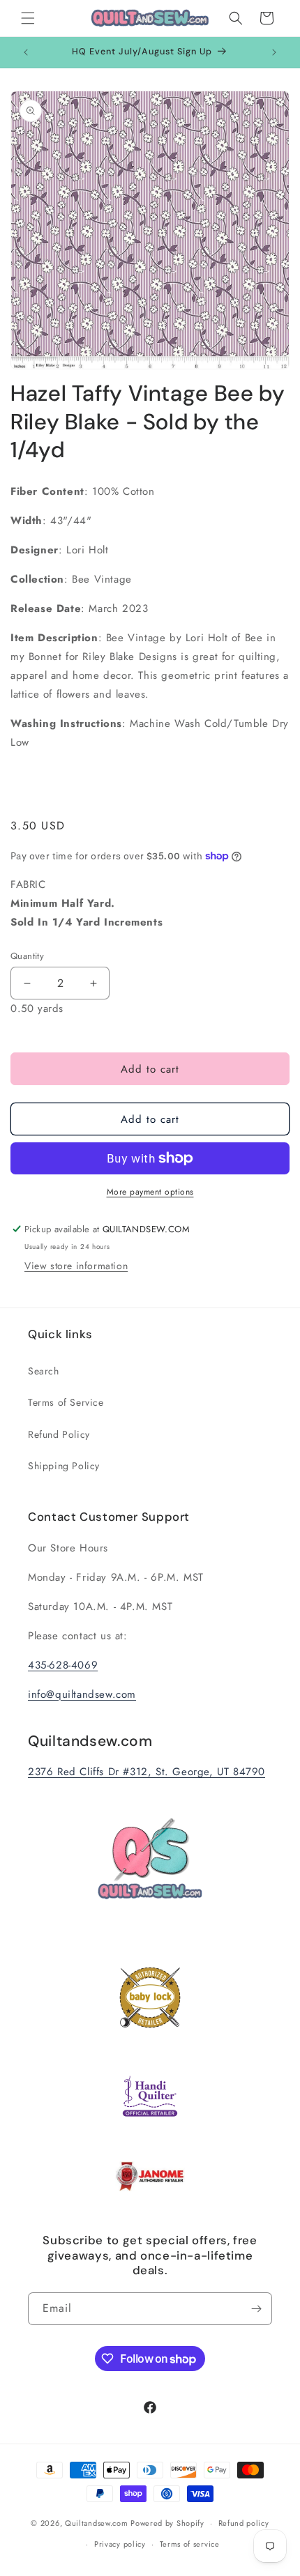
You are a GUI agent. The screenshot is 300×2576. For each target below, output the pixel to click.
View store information (76, 1266)
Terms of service (190, 2544)
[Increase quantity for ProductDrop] (93, 983)
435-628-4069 (63, 1665)
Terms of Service (66, 1402)
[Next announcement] (274, 52)
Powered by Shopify (167, 2523)
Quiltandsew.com (97, 2523)
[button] (28, 18)
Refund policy (244, 2523)
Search (44, 1371)
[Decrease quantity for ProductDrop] (27, 983)
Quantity (27, 956)
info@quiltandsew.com (82, 1694)
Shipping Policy (64, 1466)
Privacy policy (120, 2544)
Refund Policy (59, 1434)
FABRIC (87, 903)
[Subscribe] (256, 2309)
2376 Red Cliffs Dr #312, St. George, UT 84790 (147, 1772)
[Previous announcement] (26, 52)
